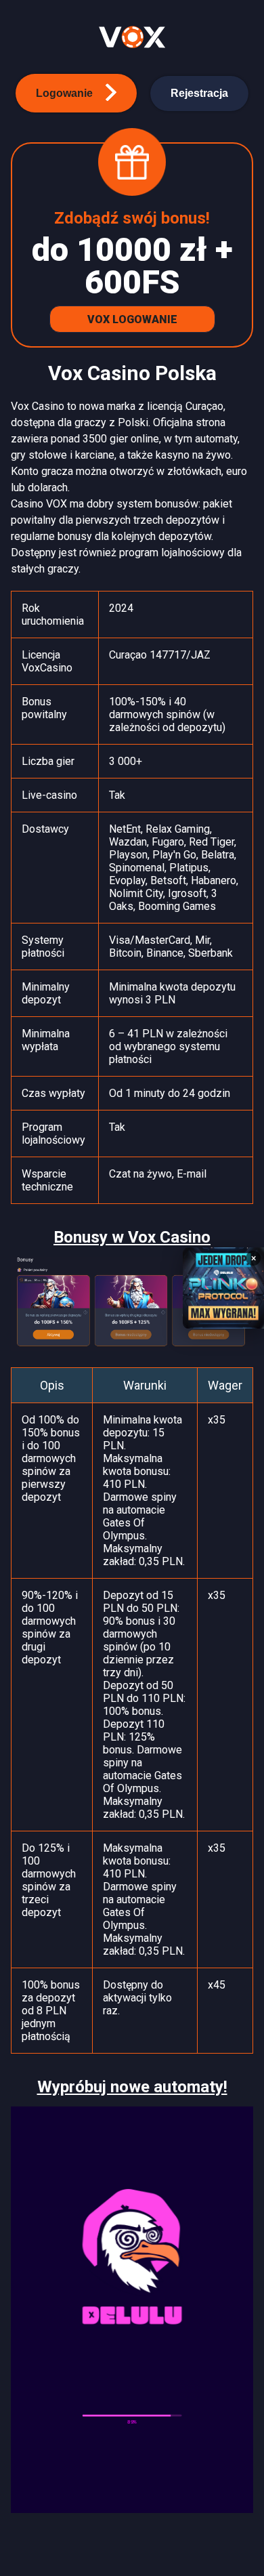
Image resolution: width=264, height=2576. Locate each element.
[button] (76, 93)
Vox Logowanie (132, 319)
